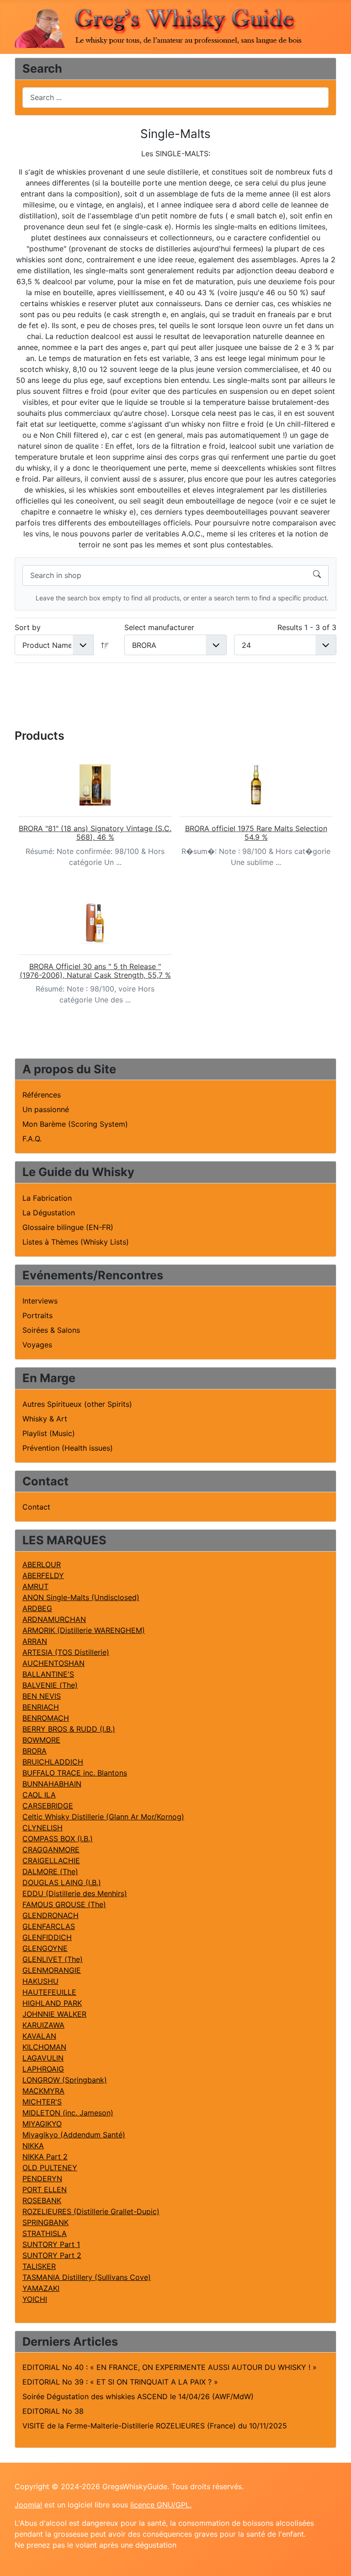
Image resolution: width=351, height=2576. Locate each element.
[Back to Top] (335, 2559)
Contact (36, 1507)
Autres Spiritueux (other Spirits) (77, 1404)
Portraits (37, 1315)
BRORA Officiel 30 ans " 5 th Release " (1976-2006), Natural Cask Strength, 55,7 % (95, 971)
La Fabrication (47, 1198)
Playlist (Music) (49, 1433)
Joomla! (28, 2505)
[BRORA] (95, 785)
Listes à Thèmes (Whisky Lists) (76, 1242)
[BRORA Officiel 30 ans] (95, 923)
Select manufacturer (159, 627)
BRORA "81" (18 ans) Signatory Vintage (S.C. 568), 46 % (95, 833)
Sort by (28, 627)
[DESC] (105, 645)
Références (42, 1095)
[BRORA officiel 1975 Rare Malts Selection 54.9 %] (256, 785)
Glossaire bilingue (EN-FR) (68, 1227)
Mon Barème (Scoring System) (75, 1124)
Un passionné (46, 1109)
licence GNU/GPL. (161, 2505)
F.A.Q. (32, 1139)
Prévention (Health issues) (68, 1448)
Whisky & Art (45, 1419)
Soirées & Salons (51, 1330)
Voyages (37, 1345)
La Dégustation (49, 1213)
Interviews (40, 1301)
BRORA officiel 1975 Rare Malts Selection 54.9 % (256, 833)
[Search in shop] (317, 575)
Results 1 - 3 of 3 (307, 627)
